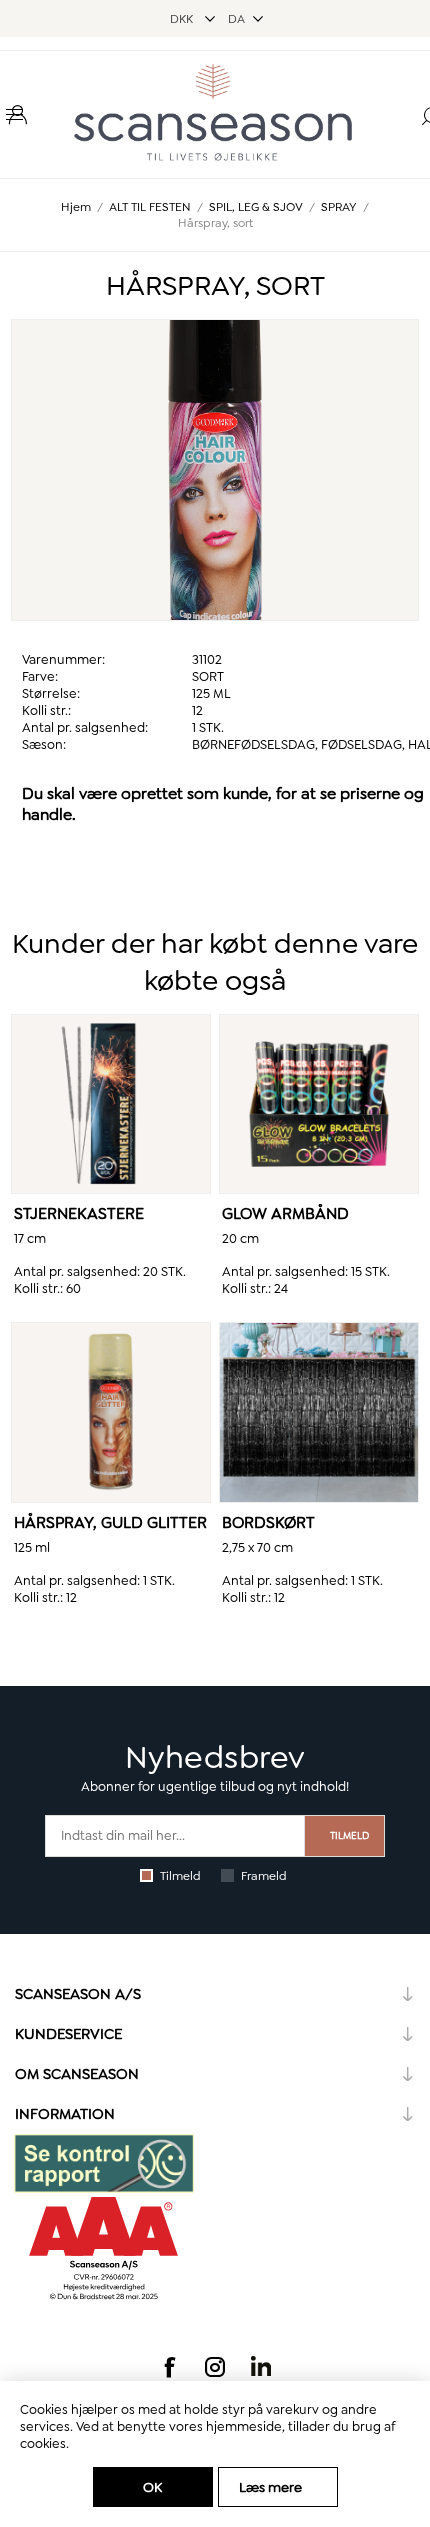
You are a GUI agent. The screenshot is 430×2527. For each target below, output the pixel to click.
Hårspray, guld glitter (110, 1522)
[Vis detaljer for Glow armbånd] (319, 1104)
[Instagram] (215, 2367)
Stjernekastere (79, 1213)
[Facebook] (169, 2367)
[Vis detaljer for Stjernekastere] (111, 1104)
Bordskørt (268, 1522)
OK (152, 2487)
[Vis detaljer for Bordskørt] (319, 1412)
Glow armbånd (285, 1213)
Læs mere (270, 2487)
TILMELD (349, 1835)
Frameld (264, 1876)
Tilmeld (180, 1876)
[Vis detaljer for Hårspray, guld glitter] (111, 1412)
